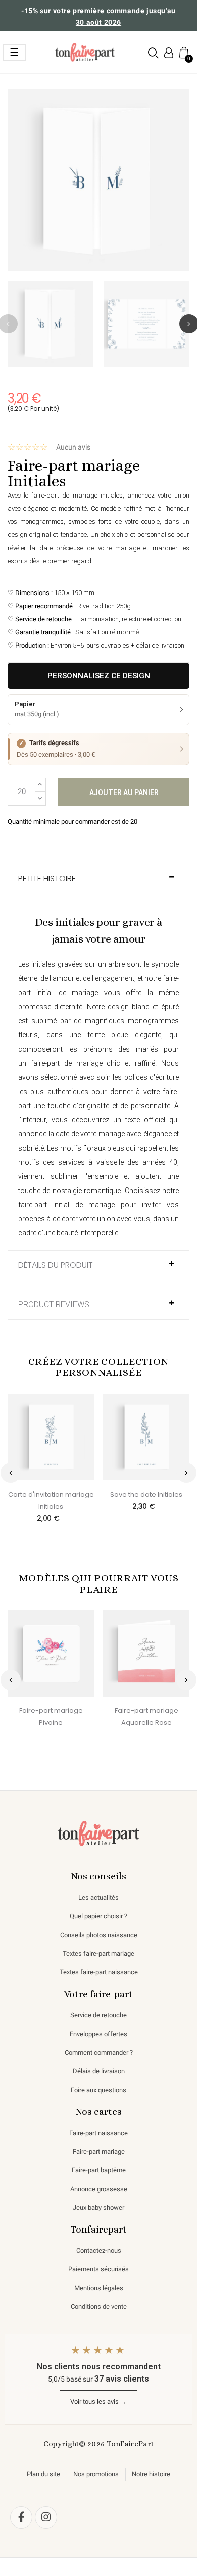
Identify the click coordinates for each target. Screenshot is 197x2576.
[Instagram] (46, 2517)
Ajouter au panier (124, 792)
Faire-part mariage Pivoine (51, 1717)
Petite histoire (47, 879)
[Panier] (183, 52)
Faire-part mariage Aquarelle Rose (146, 1717)
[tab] (98, 884)
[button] (153, 53)
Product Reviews (54, 1305)
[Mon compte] (169, 53)
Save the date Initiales (146, 1494)
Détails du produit (56, 1265)
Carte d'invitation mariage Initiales (51, 1500)
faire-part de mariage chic (76, 1063)
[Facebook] (21, 2517)
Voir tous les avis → (98, 2401)
